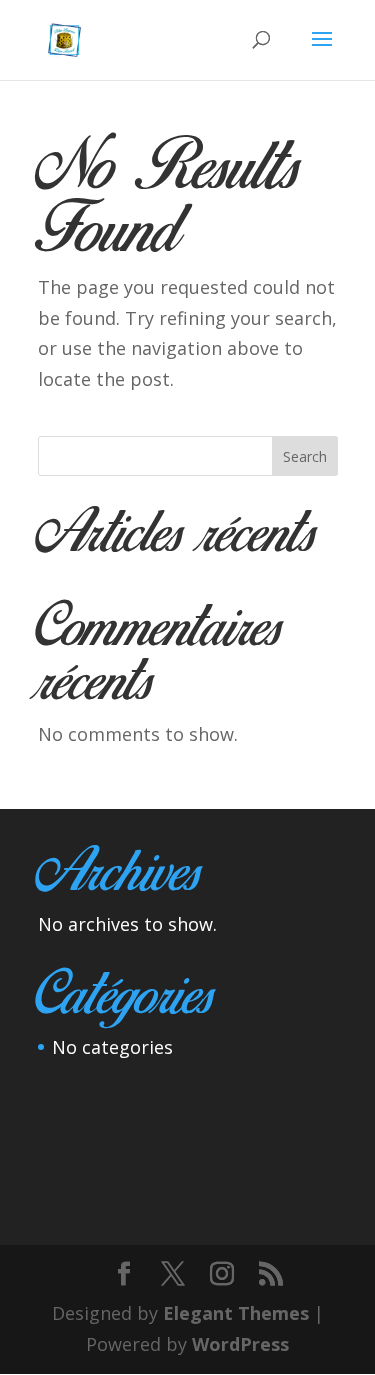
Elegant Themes (236, 1313)
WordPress (240, 1344)
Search (305, 456)
